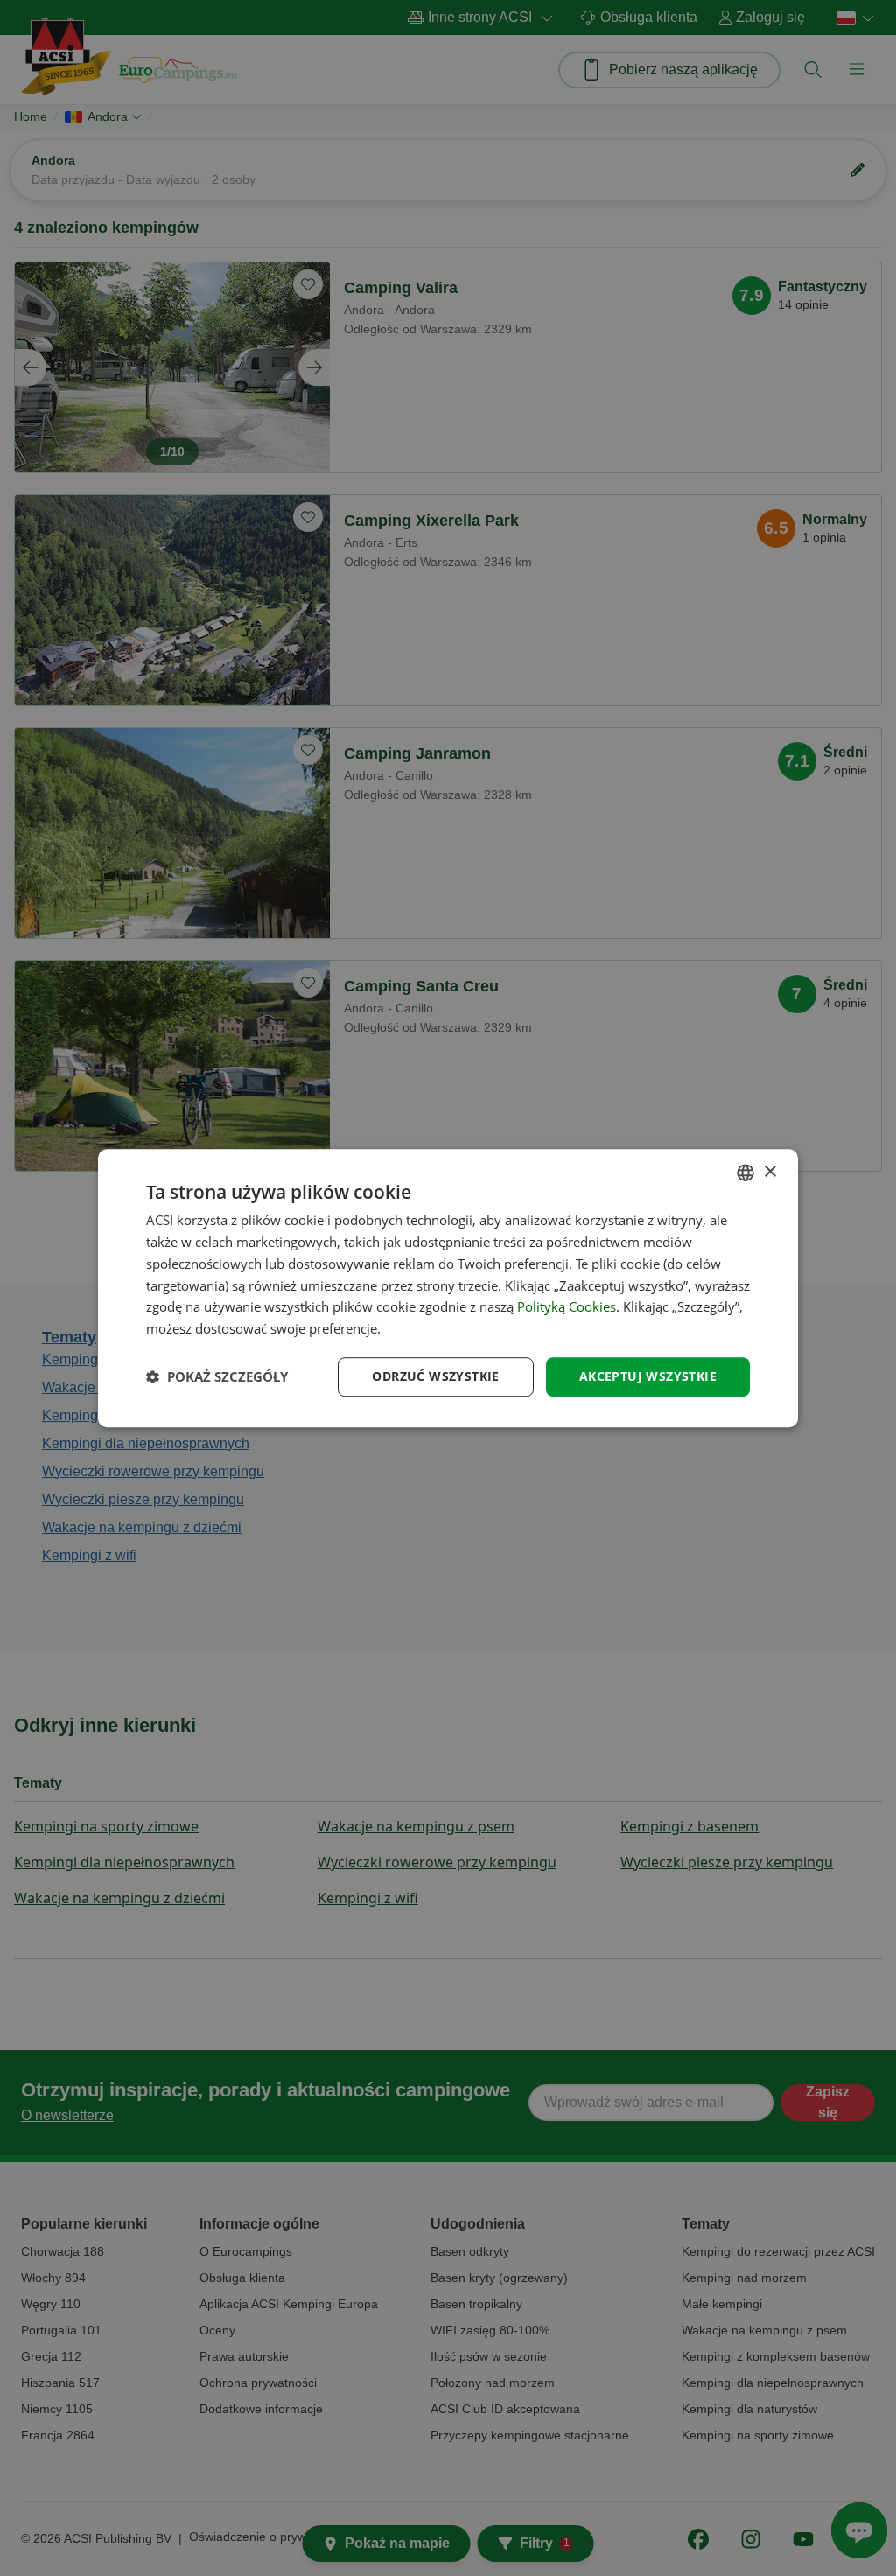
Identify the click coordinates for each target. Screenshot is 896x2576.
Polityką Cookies (567, 1307)
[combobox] (745, 1172)
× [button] (770, 1172)
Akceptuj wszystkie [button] (648, 1376)
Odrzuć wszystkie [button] (435, 1376)
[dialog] (448, 1288)
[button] (217, 1376)
